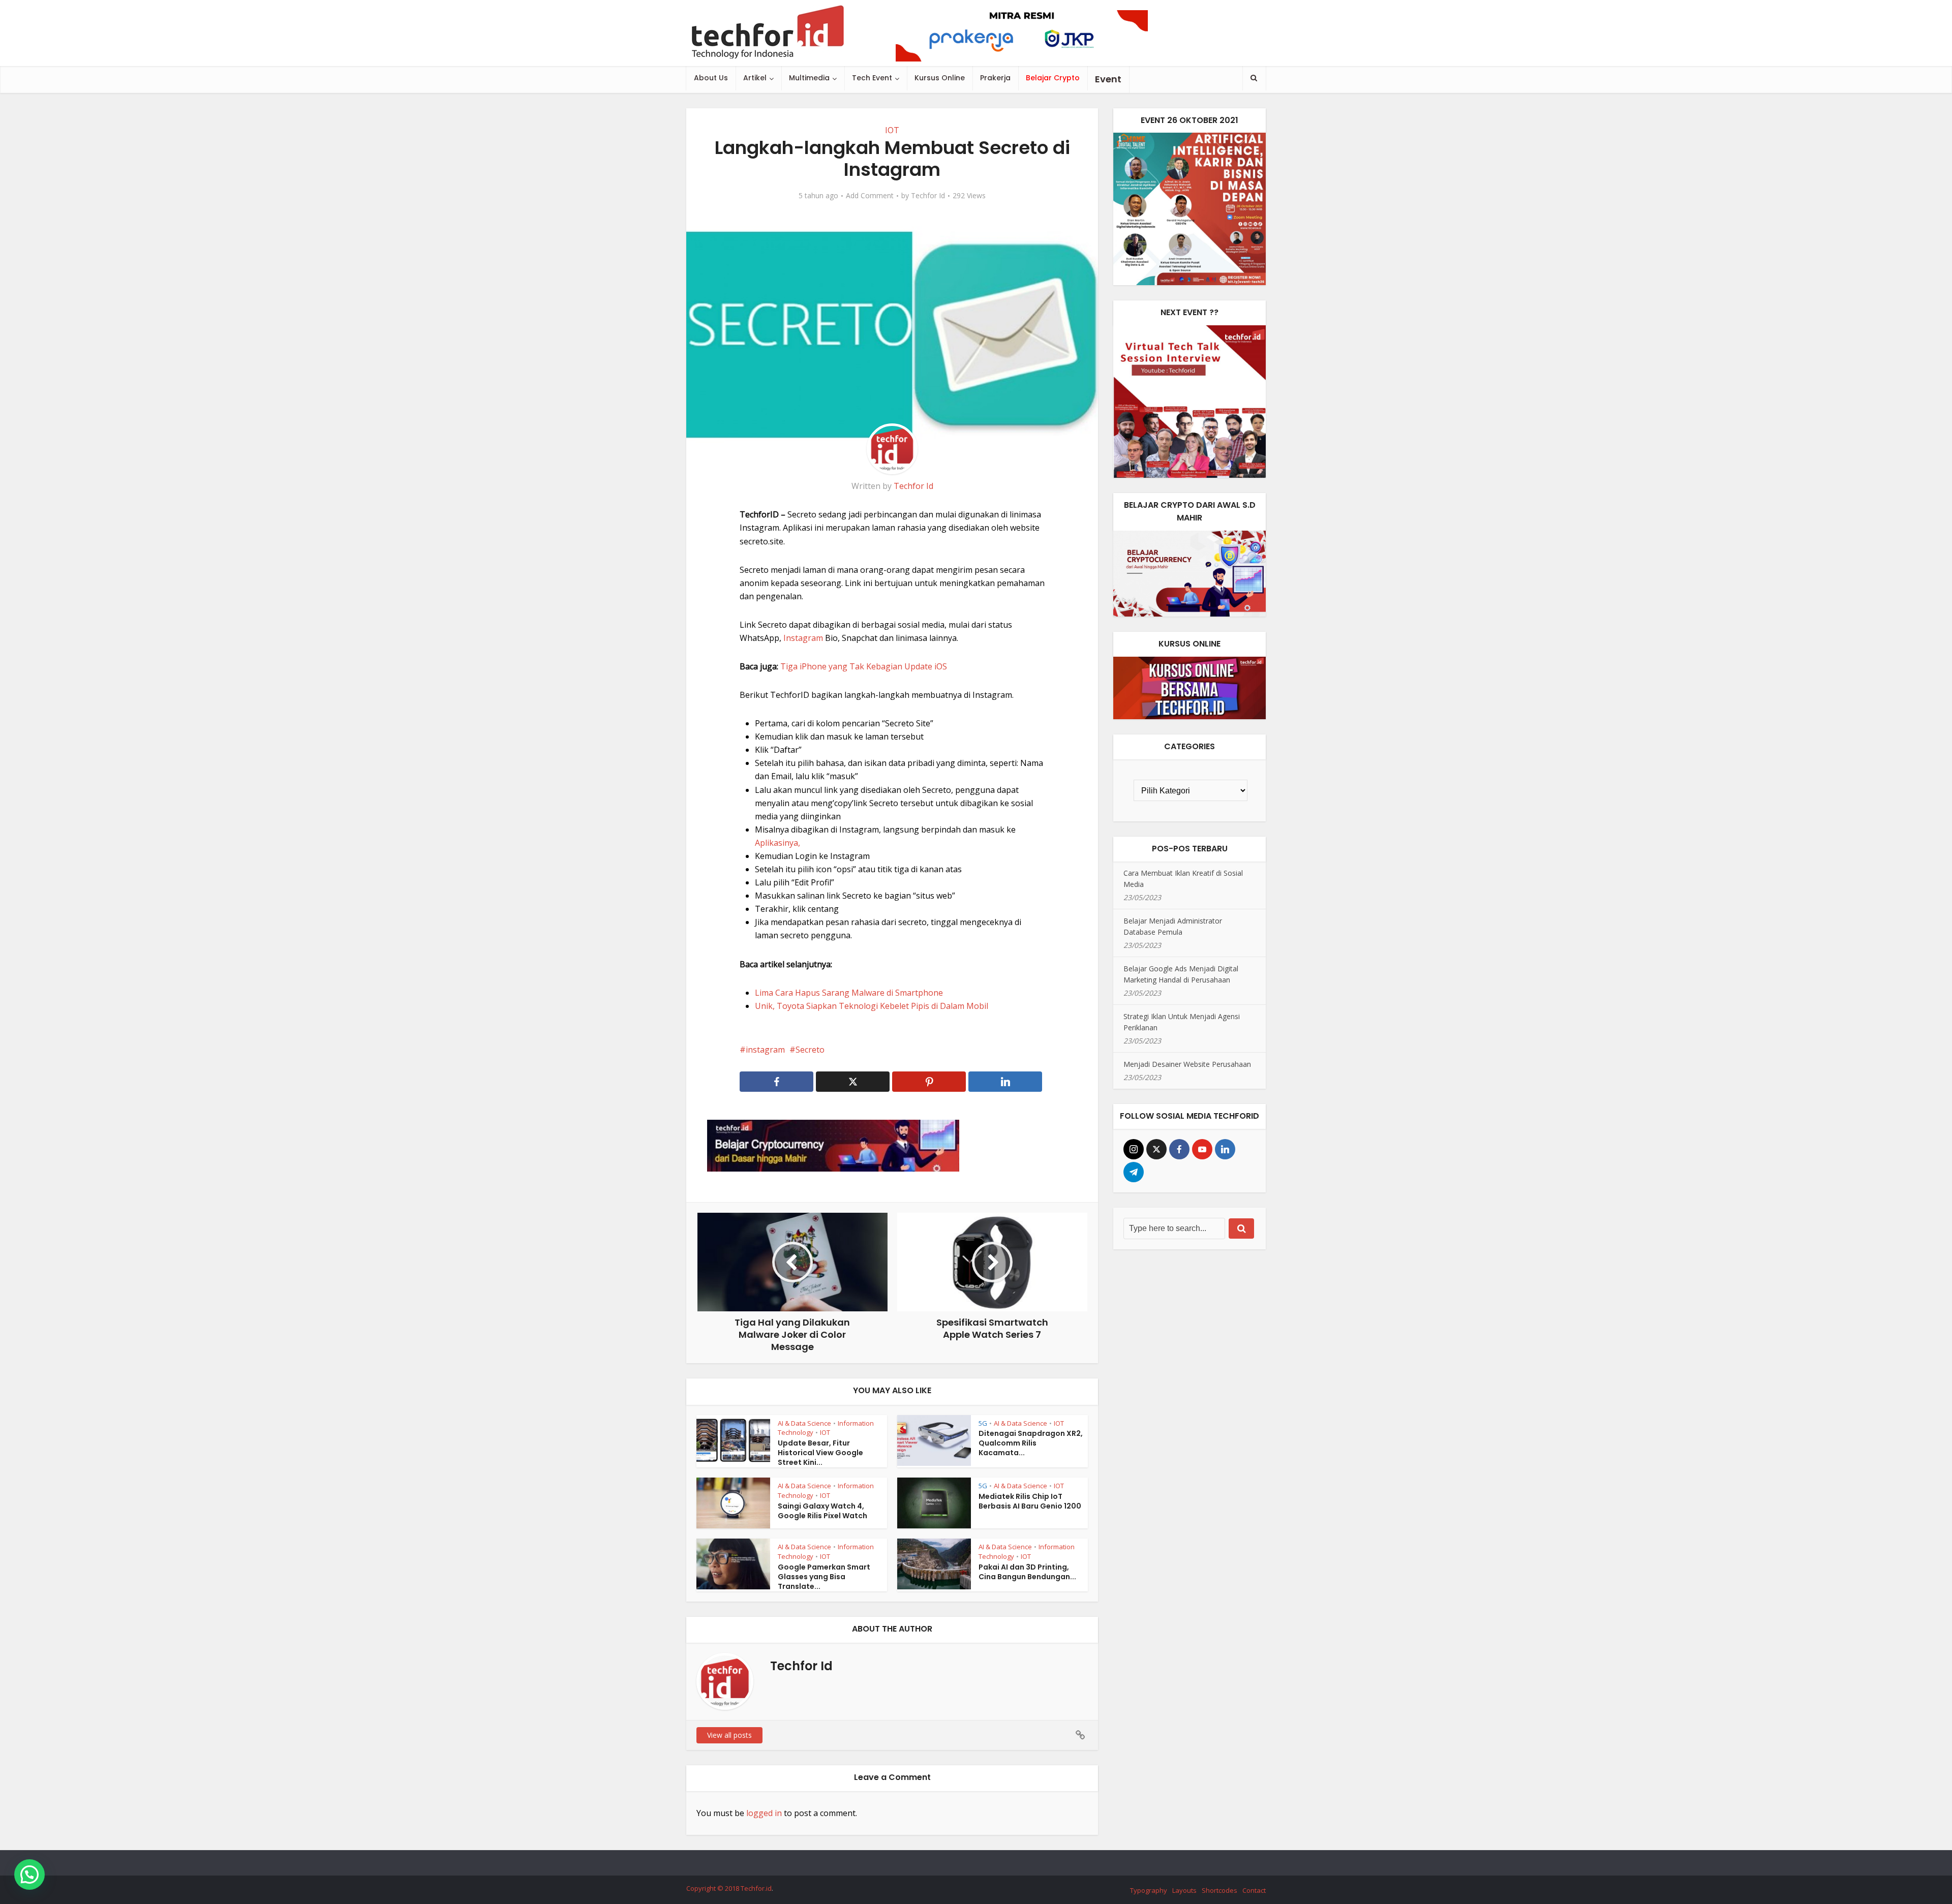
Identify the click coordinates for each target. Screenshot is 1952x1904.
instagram (765, 1050)
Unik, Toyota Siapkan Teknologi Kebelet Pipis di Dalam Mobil (872, 1006)
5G (983, 1423)
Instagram (803, 638)
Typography (1149, 1890)
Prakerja (995, 78)
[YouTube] (1202, 1149)
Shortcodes (1219, 1890)
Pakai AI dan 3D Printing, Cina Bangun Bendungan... (1027, 1572)
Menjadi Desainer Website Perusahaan (1187, 1064)
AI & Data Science (804, 1423)
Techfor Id (928, 196)
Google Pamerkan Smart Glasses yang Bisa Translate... (824, 1577)
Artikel (755, 78)
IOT (892, 130)
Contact (1254, 1890)
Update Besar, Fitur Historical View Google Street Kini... (820, 1453)
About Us (711, 78)
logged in (764, 1813)
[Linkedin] (1225, 1149)
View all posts (729, 1735)
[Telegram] (1134, 1172)
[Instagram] (1134, 1149)
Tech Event (872, 78)
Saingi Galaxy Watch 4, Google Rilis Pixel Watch (822, 1511)
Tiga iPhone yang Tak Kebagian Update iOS (864, 666)
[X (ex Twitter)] (1156, 1149)
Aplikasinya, (777, 843)
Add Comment (870, 196)
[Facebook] (1179, 1149)
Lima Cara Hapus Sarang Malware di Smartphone (849, 993)
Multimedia (809, 78)
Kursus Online (940, 78)
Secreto (810, 1050)
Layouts (1184, 1890)
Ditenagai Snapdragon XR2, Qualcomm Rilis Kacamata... (1031, 1443)
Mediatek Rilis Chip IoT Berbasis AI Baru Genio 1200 (1030, 1501)
